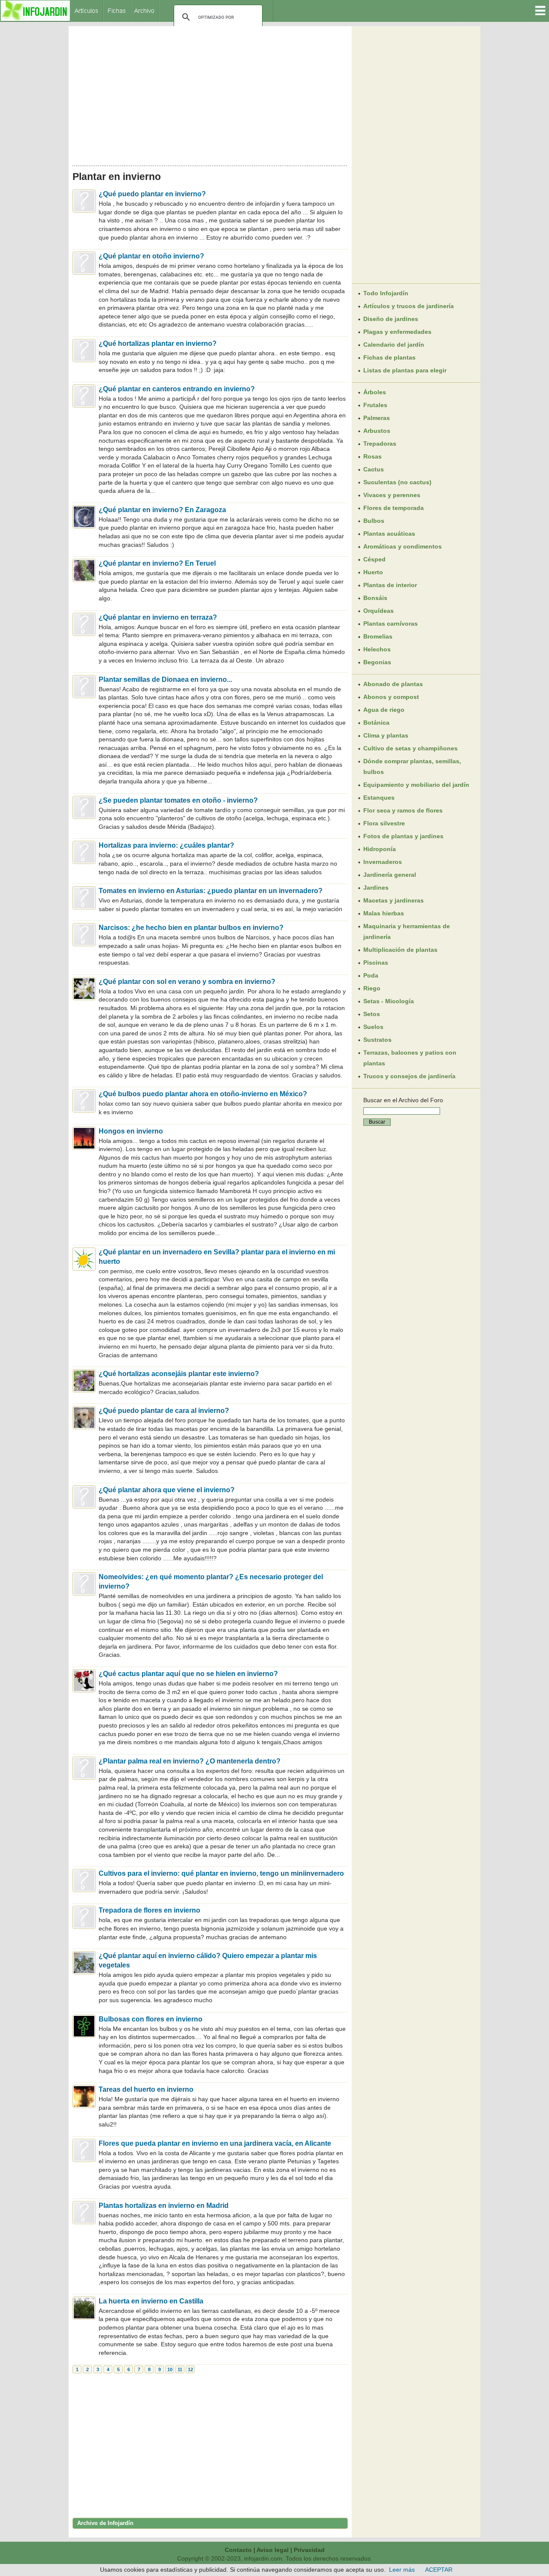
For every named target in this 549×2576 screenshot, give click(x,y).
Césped (374, 559)
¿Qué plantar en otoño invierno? (151, 256)
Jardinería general (390, 875)
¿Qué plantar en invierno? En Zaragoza (162, 510)
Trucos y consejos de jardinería (409, 1076)
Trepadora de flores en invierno (149, 1910)
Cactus (374, 469)
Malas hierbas (384, 913)
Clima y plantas (386, 735)
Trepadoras (380, 444)
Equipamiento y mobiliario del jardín (416, 785)
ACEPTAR (439, 2570)
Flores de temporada (394, 508)
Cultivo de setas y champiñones (410, 748)
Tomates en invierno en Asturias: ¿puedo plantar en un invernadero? (211, 891)
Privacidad (309, 2550)
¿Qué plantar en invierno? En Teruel (157, 563)
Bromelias (378, 636)
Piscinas (376, 963)
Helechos (377, 649)
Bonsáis (375, 598)
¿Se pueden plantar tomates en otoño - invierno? (178, 800)
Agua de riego (384, 710)
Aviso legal (273, 2550)
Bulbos (374, 521)
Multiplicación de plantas (400, 950)
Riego (372, 988)
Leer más (402, 2570)
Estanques (379, 798)
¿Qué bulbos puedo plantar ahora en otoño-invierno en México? (203, 1094)
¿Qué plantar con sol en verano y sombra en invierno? (187, 982)
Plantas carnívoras (391, 624)
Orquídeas (379, 611)
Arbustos (377, 431)
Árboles (375, 392)
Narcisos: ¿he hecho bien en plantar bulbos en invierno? (191, 928)
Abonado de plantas (393, 684)
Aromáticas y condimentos (403, 546)
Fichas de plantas (389, 357)
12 (190, 2369)
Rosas (373, 456)
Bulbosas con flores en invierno (151, 2019)
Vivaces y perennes (392, 495)
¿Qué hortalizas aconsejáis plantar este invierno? (179, 1374)
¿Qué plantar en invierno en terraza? (158, 617)
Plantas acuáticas (389, 534)
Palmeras (377, 418)
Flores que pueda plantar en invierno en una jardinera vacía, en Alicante (215, 2143)
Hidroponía (380, 849)
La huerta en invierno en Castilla (151, 2301)
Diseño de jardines (391, 319)
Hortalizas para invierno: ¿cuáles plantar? (166, 845)
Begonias (377, 662)
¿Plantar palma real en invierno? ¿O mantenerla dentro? (190, 1761)
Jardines (376, 888)
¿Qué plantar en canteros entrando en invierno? (177, 389)
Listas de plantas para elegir (405, 370)
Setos (372, 1014)
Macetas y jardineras (394, 900)
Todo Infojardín (386, 293)
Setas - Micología (389, 1001)
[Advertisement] (210, 93)
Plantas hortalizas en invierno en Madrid (164, 2206)
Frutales (375, 405)
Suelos (373, 1027)
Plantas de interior (390, 585)
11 (180, 2369)
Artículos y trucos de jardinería (409, 306)
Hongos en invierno (131, 1131)
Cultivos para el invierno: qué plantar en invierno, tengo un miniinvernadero (221, 1873)
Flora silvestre (384, 823)
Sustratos (377, 1040)
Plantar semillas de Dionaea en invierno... (165, 679)
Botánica (376, 723)
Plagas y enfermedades (397, 332)
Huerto (373, 572)
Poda (371, 975)
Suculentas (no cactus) (397, 482)
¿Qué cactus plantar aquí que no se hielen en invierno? (188, 1674)
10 (170, 2369)
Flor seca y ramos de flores (403, 810)
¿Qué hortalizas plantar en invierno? (158, 343)
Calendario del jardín (394, 345)
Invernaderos (383, 862)
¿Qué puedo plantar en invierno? (152, 194)
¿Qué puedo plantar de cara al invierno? (164, 1411)
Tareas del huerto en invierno (146, 2089)
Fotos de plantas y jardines (403, 836)
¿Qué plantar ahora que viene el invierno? (167, 1490)
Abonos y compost (391, 697)
